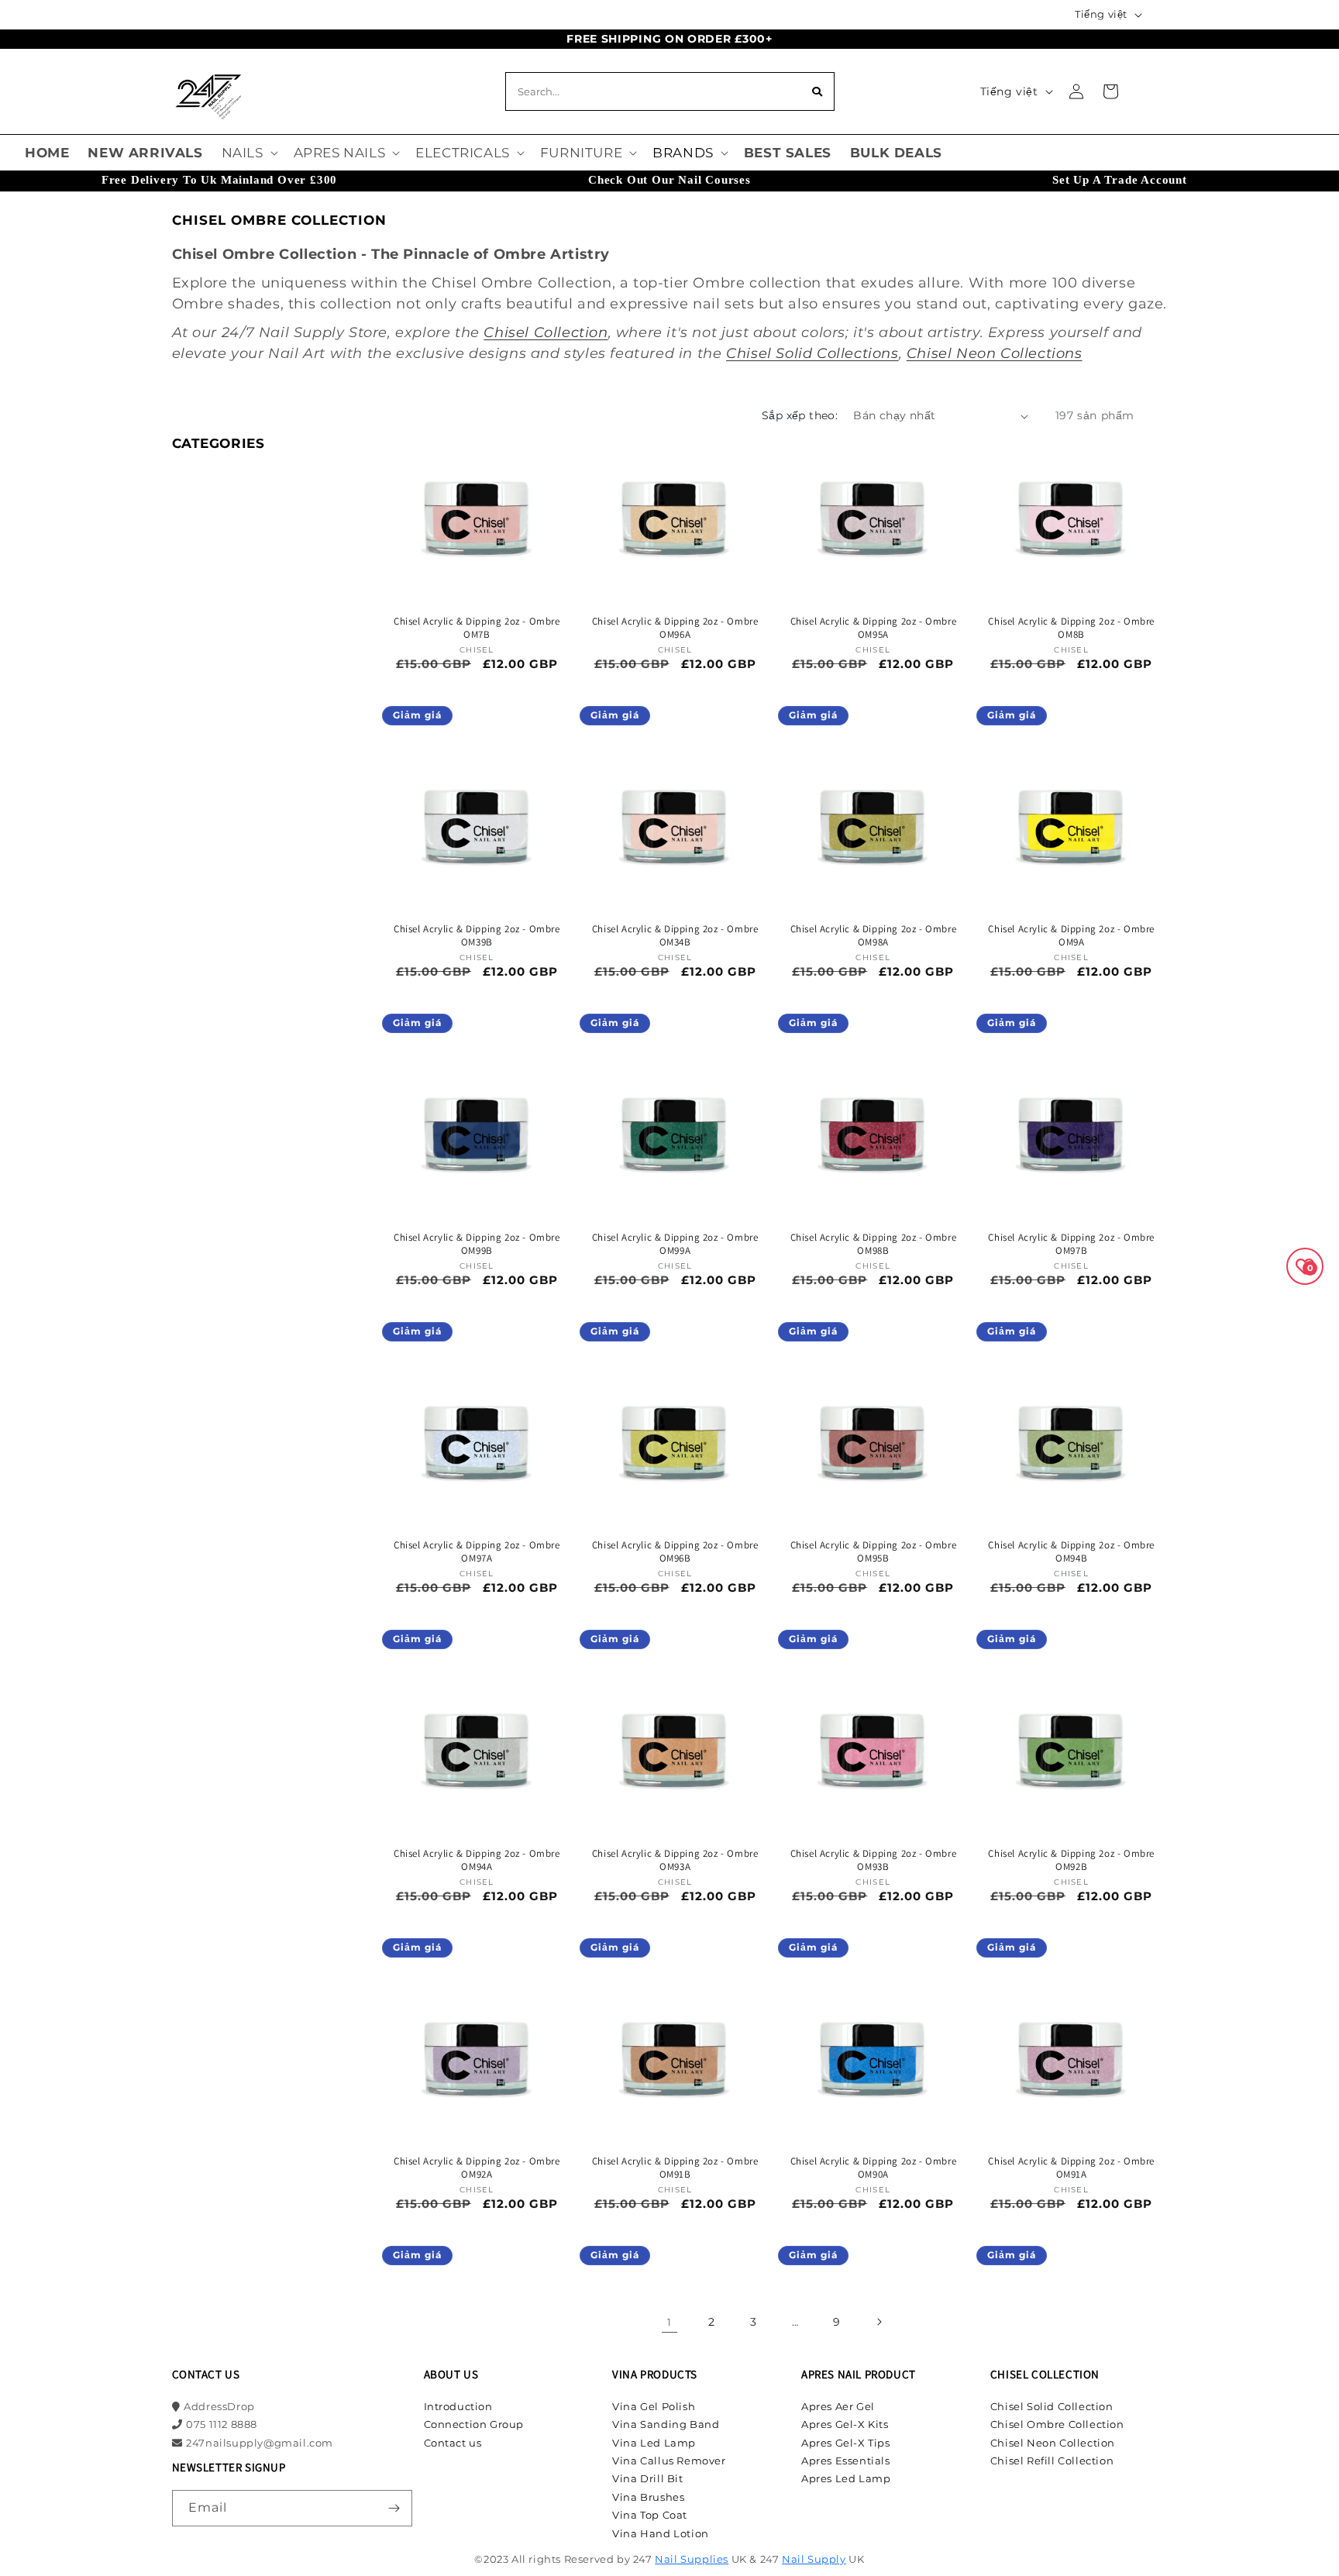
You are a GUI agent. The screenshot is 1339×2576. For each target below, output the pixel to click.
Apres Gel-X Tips (846, 2443)
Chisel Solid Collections (812, 353)
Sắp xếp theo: (800, 415)
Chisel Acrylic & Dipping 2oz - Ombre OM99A (675, 1244)
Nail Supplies (692, 2559)
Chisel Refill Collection (1052, 2461)
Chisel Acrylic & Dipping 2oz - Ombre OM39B (477, 936)
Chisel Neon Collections (995, 353)
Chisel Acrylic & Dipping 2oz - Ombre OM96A (675, 628)
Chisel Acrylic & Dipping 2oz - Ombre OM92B (1071, 1860)
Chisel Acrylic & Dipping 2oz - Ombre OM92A (477, 2168)
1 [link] (669, 2322)
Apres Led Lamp (846, 2478)
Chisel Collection (546, 332)
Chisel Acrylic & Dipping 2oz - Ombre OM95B (874, 1552)
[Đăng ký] (394, 2508)
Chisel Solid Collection (1052, 2406)
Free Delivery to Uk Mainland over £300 (219, 180)
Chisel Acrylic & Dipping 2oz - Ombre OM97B (1071, 1244)
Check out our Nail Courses (669, 180)
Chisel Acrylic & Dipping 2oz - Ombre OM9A (1071, 936)
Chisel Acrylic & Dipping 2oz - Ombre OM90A (874, 2168)
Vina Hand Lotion (661, 2533)
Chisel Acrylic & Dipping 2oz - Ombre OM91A (1071, 2168)
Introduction (458, 2406)
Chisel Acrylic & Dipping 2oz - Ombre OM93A (675, 1860)
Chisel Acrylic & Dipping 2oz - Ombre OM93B (874, 1860)
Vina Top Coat (650, 2515)
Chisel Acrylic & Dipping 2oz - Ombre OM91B (675, 2168)
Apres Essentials (846, 2461)
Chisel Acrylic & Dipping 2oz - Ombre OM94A (477, 1860)
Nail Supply (814, 2559)
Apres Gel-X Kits (845, 2424)
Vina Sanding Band (666, 2424)
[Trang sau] (879, 2322)
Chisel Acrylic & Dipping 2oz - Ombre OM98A (874, 936)
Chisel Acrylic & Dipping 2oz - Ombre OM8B (1071, 628)
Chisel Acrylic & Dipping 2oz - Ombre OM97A (477, 1552)
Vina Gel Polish (654, 2406)
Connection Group (474, 2424)
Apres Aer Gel (838, 2406)
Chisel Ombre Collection (1057, 2424)
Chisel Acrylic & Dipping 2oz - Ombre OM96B (675, 1552)
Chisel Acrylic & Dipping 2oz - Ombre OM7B (477, 628)
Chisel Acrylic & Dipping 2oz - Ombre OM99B (477, 1244)
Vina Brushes (648, 2497)
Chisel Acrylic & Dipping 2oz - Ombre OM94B (1071, 1552)
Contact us (453, 2443)
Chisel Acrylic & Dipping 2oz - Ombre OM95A (874, 628)
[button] (248, 153)
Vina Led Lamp (654, 2443)
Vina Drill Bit (647, 2478)
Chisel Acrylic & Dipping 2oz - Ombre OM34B (675, 936)
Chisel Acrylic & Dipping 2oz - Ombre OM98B (874, 1244)
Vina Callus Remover (669, 2461)
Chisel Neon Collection (1053, 2443)
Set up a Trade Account (1120, 180)
